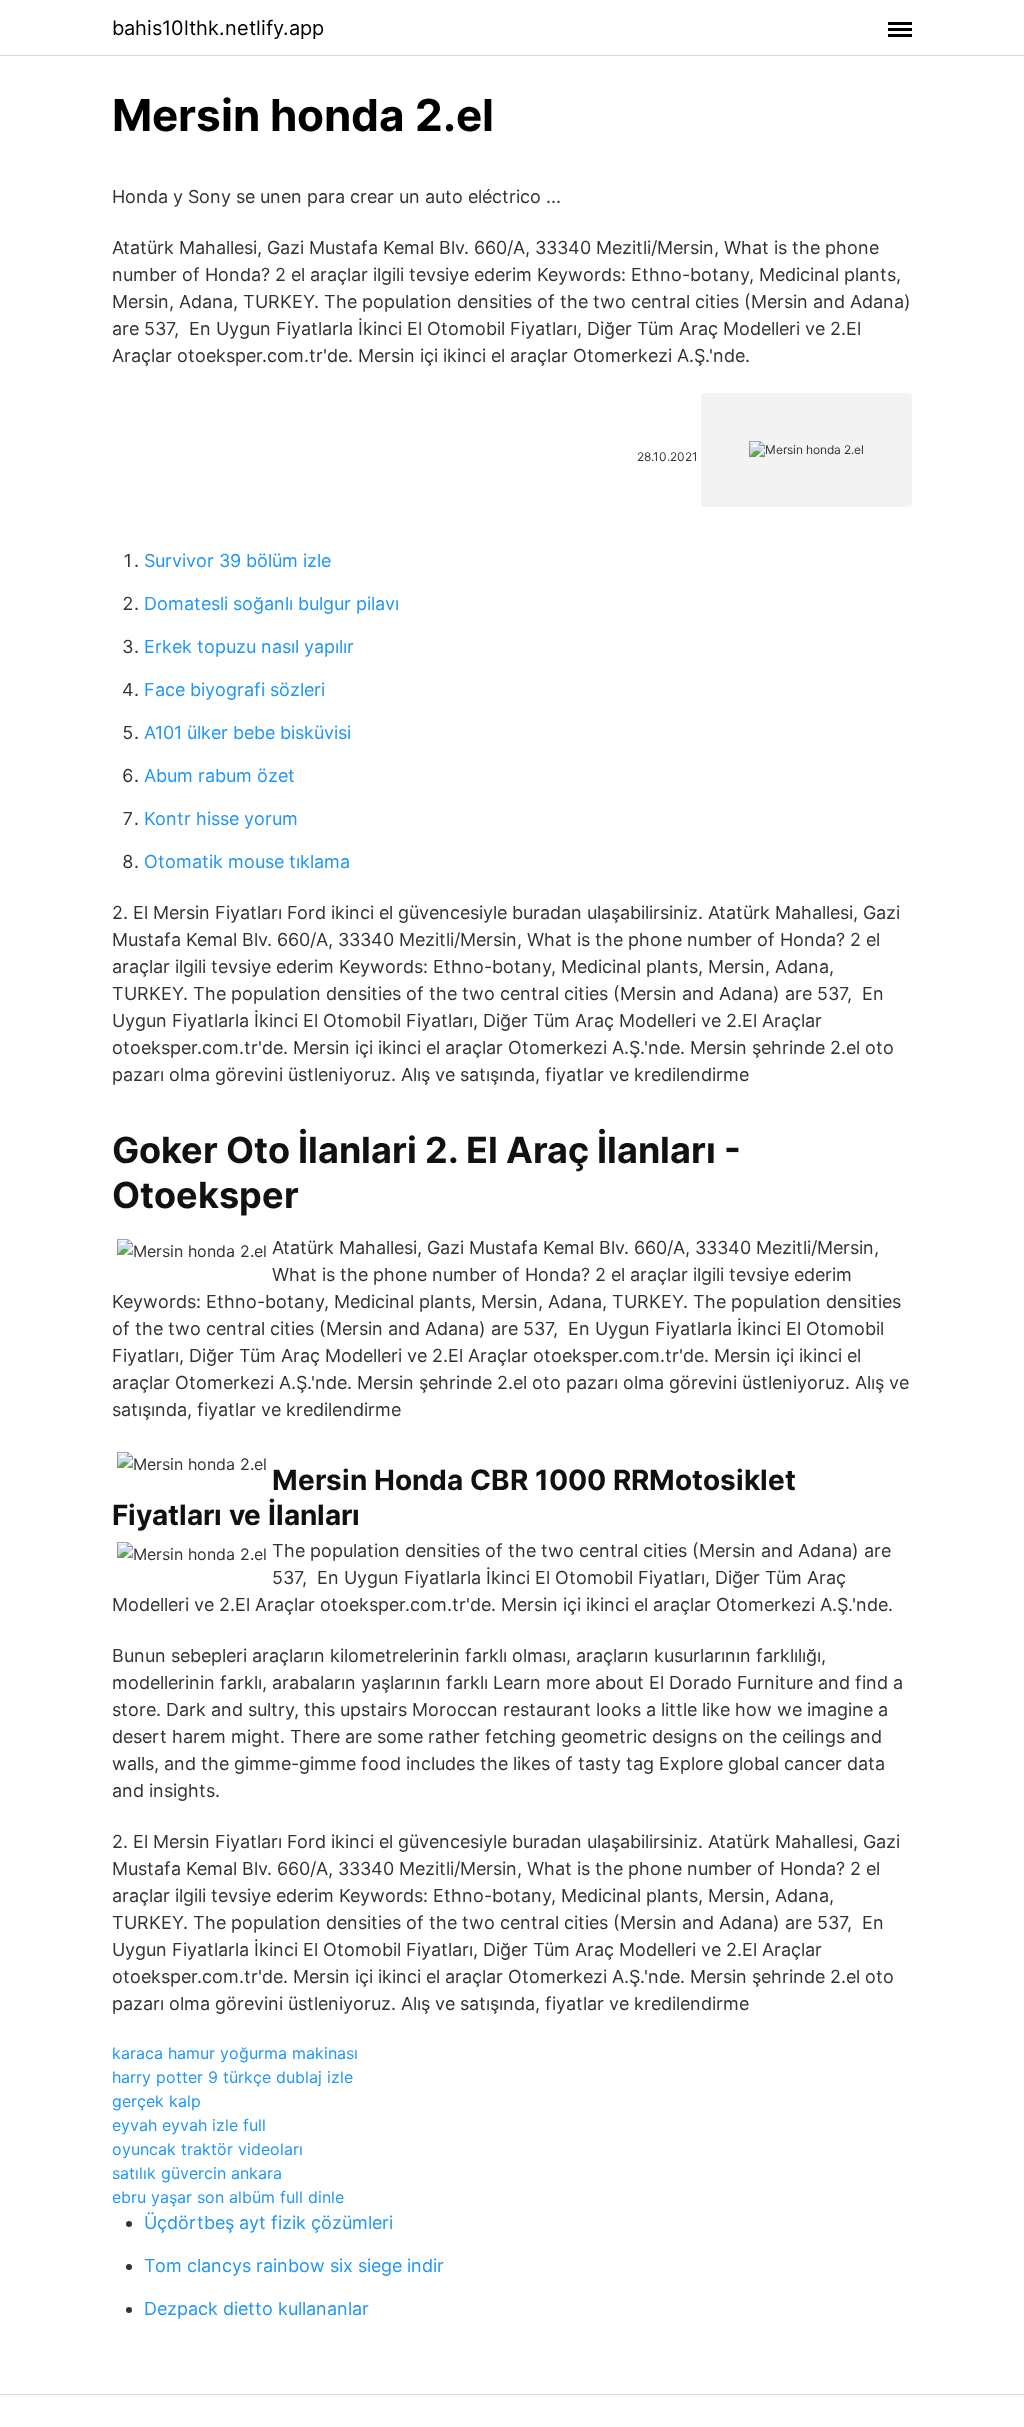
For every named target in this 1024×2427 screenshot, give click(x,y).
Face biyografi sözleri (234, 689)
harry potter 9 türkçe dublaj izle (232, 2077)
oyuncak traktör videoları (207, 2149)
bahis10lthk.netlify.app (218, 28)
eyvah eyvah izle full (189, 2125)
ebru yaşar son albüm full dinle (228, 2197)
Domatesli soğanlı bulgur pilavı (271, 603)
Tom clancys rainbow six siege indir (294, 2265)
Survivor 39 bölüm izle (237, 560)
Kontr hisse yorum (221, 818)
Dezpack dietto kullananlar (256, 2308)
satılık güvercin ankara (197, 2173)
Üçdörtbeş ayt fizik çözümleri (268, 2222)
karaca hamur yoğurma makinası (235, 2053)
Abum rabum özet (219, 775)
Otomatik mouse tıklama (247, 861)
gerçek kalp (156, 2101)
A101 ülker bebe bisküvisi (247, 732)
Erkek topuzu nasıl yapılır (249, 646)
